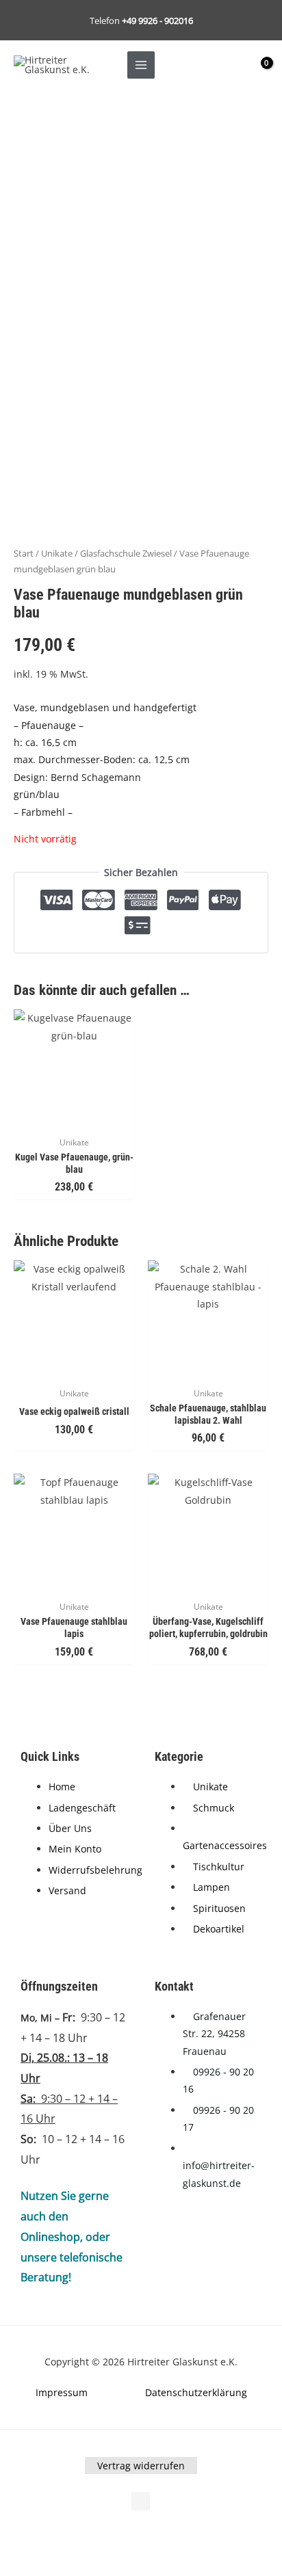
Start (24, 554)
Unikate (57, 554)
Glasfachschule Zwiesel (126, 554)
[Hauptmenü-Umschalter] (141, 65)
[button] (32, 2538)
